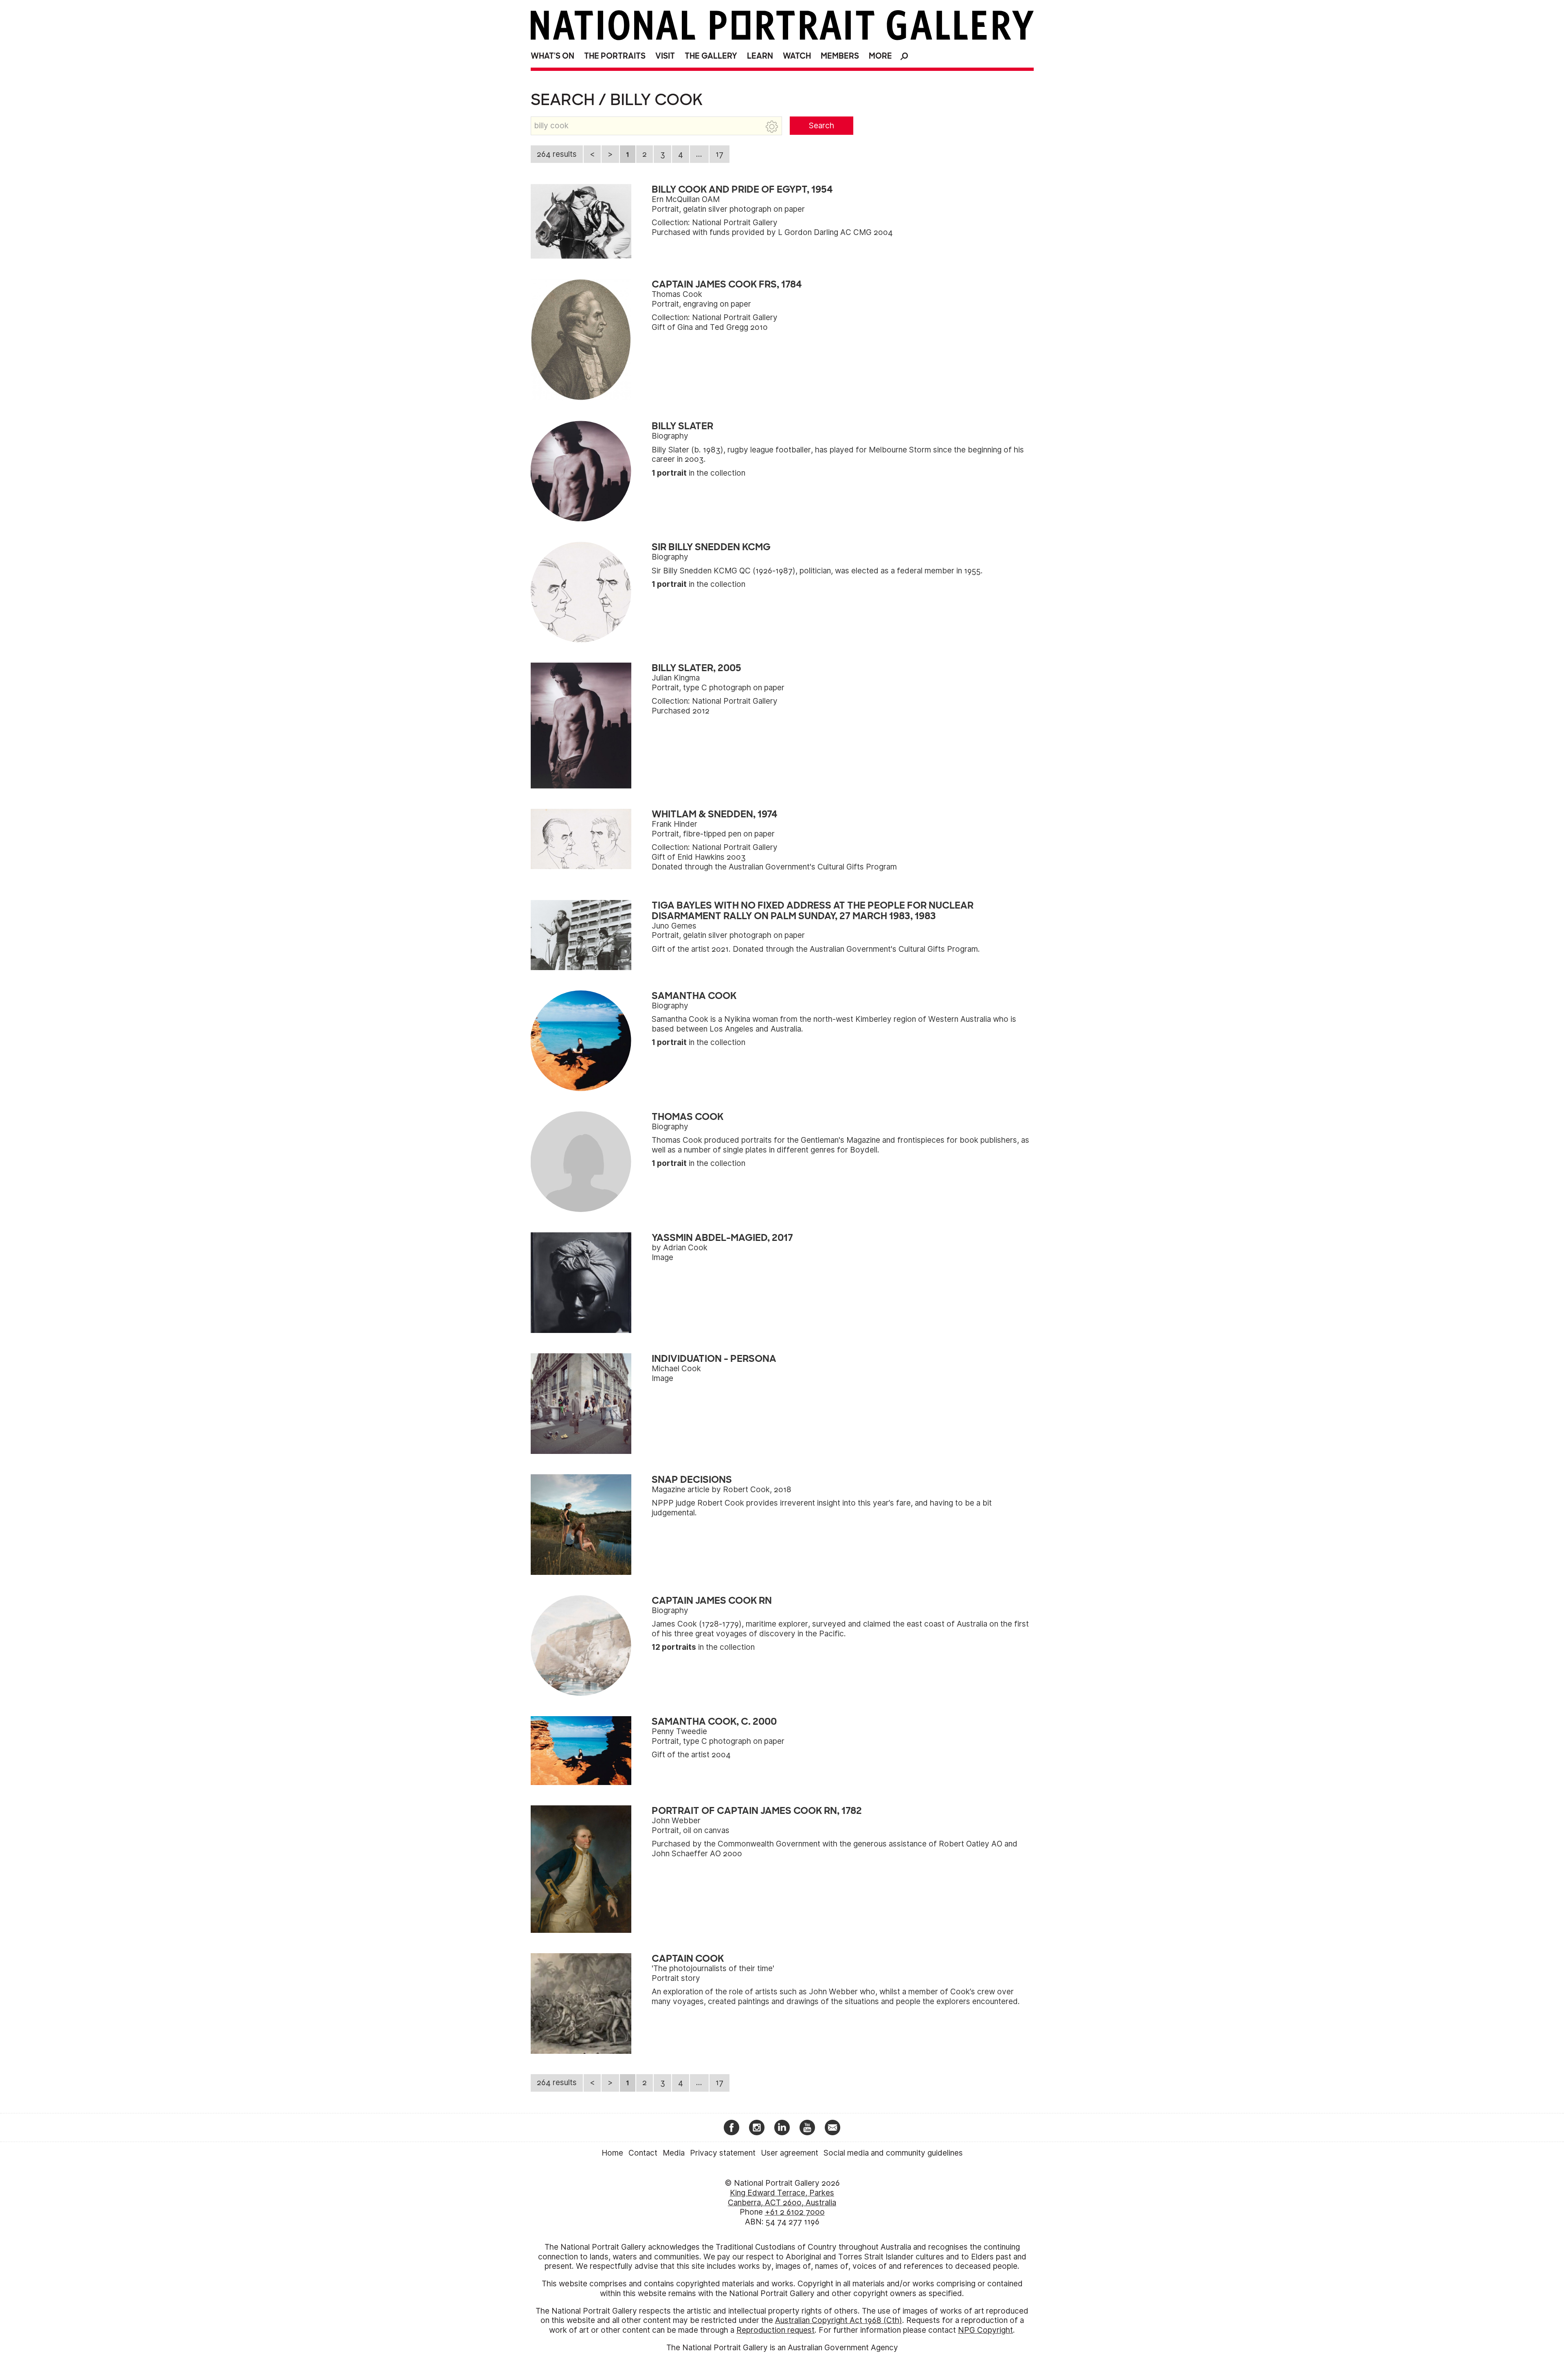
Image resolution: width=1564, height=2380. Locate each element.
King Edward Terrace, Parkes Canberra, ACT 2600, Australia (782, 2198)
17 (719, 154)
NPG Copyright (985, 2330)
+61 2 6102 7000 (795, 2212)
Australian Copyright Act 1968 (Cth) (839, 2320)
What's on (552, 56)
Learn (760, 56)
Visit (665, 56)
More (880, 56)
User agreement (790, 2153)
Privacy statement (723, 2153)
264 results (557, 154)
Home (612, 2153)
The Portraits (615, 56)
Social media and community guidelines (893, 2153)
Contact (643, 2153)
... (699, 154)
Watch (797, 56)
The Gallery (711, 56)
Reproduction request (775, 2330)
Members (840, 56)
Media (674, 2153)
